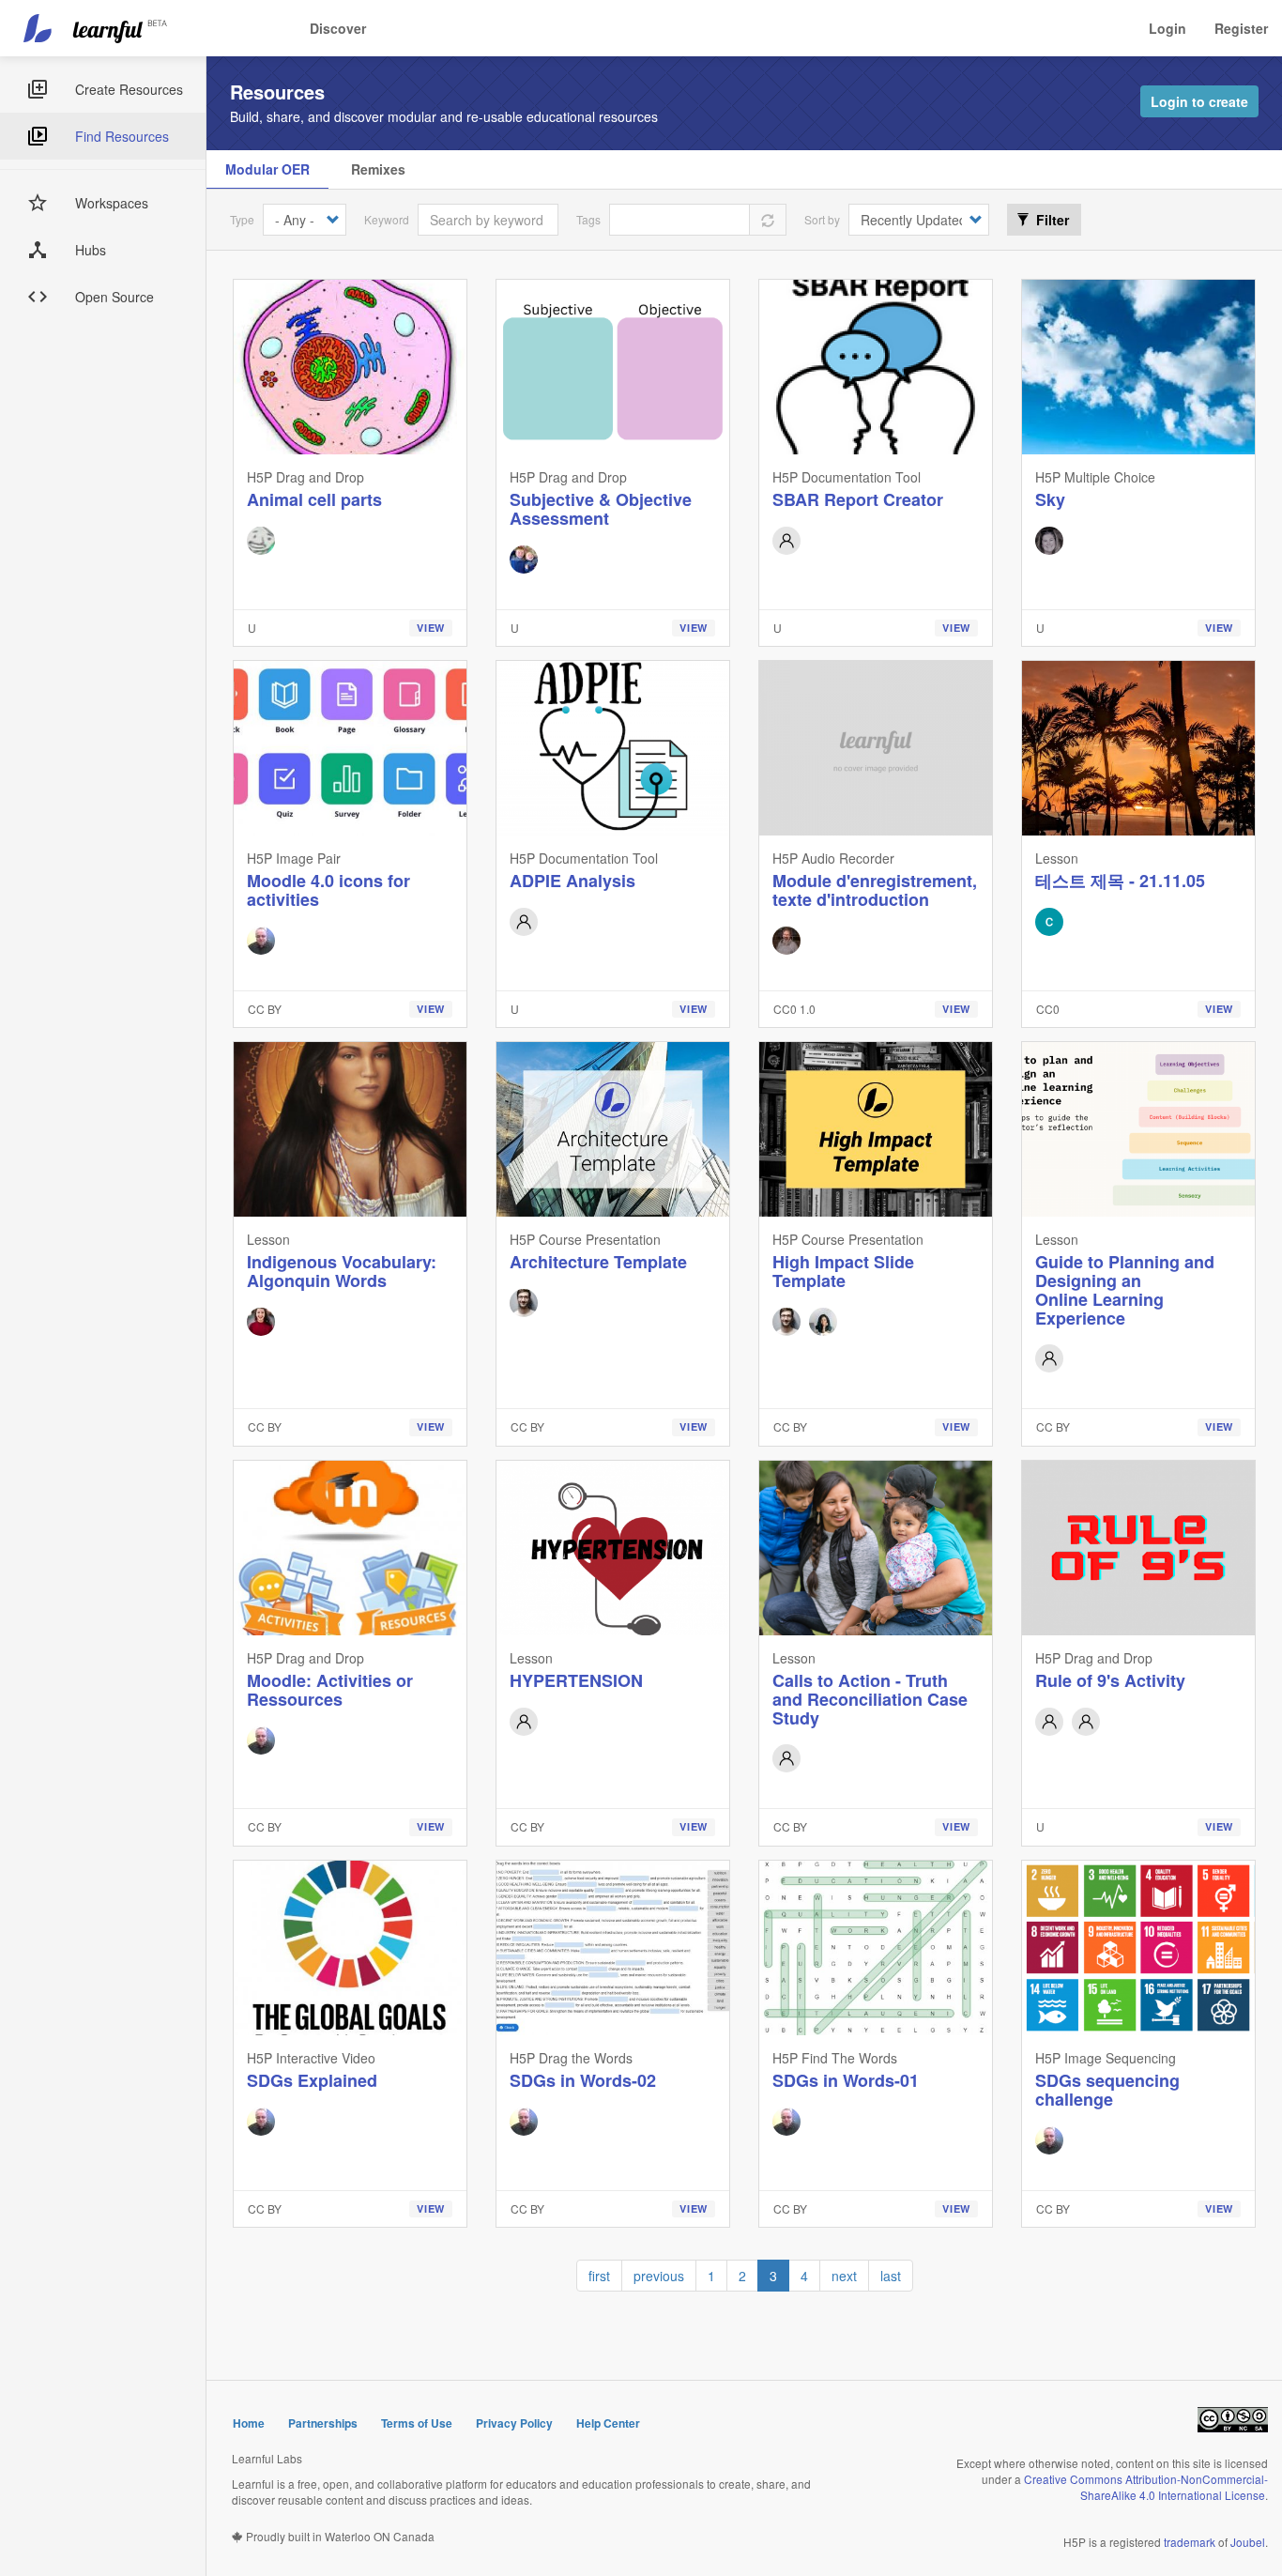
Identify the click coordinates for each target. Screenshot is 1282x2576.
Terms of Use (417, 2423)
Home (249, 2423)
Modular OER (267, 169)
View (431, 628)
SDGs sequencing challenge (1107, 2090)
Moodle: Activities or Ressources (330, 1690)
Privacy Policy (514, 2423)
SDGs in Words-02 (583, 2080)
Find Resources (122, 136)
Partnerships (323, 2423)
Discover (338, 28)
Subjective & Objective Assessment (601, 509)
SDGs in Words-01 (846, 2080)
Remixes (378, 169)
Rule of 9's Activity (1110, 1680)
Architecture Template (598, 1262)
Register (1241, 28)
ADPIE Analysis (572, 881)
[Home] (98, 28)
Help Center (608, 2423)
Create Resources (129, 89)
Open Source (114, 297)
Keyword (387, 219)
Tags (588, 219)
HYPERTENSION (576, 1680)
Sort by (822, 219)
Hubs (91, 250)
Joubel (1248, 2542)
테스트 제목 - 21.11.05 (1120, 881)
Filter (1051, 220)
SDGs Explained (312, 2080)
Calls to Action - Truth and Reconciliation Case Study (870, 1699)
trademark (1190, 2542)
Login (1168, 28)
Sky (1050, 499)
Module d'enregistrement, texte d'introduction (875, 890)
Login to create (1199, 101)
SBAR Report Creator (858, 499)
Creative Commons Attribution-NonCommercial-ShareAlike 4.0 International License (1146, 2487)
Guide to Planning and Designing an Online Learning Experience (1125, 1289)
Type (242, 219)
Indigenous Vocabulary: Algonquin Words (342, 1271)
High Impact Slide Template (843, 1271)
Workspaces (112, 203)
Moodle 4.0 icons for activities (328, 890)
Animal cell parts (314, 499)
